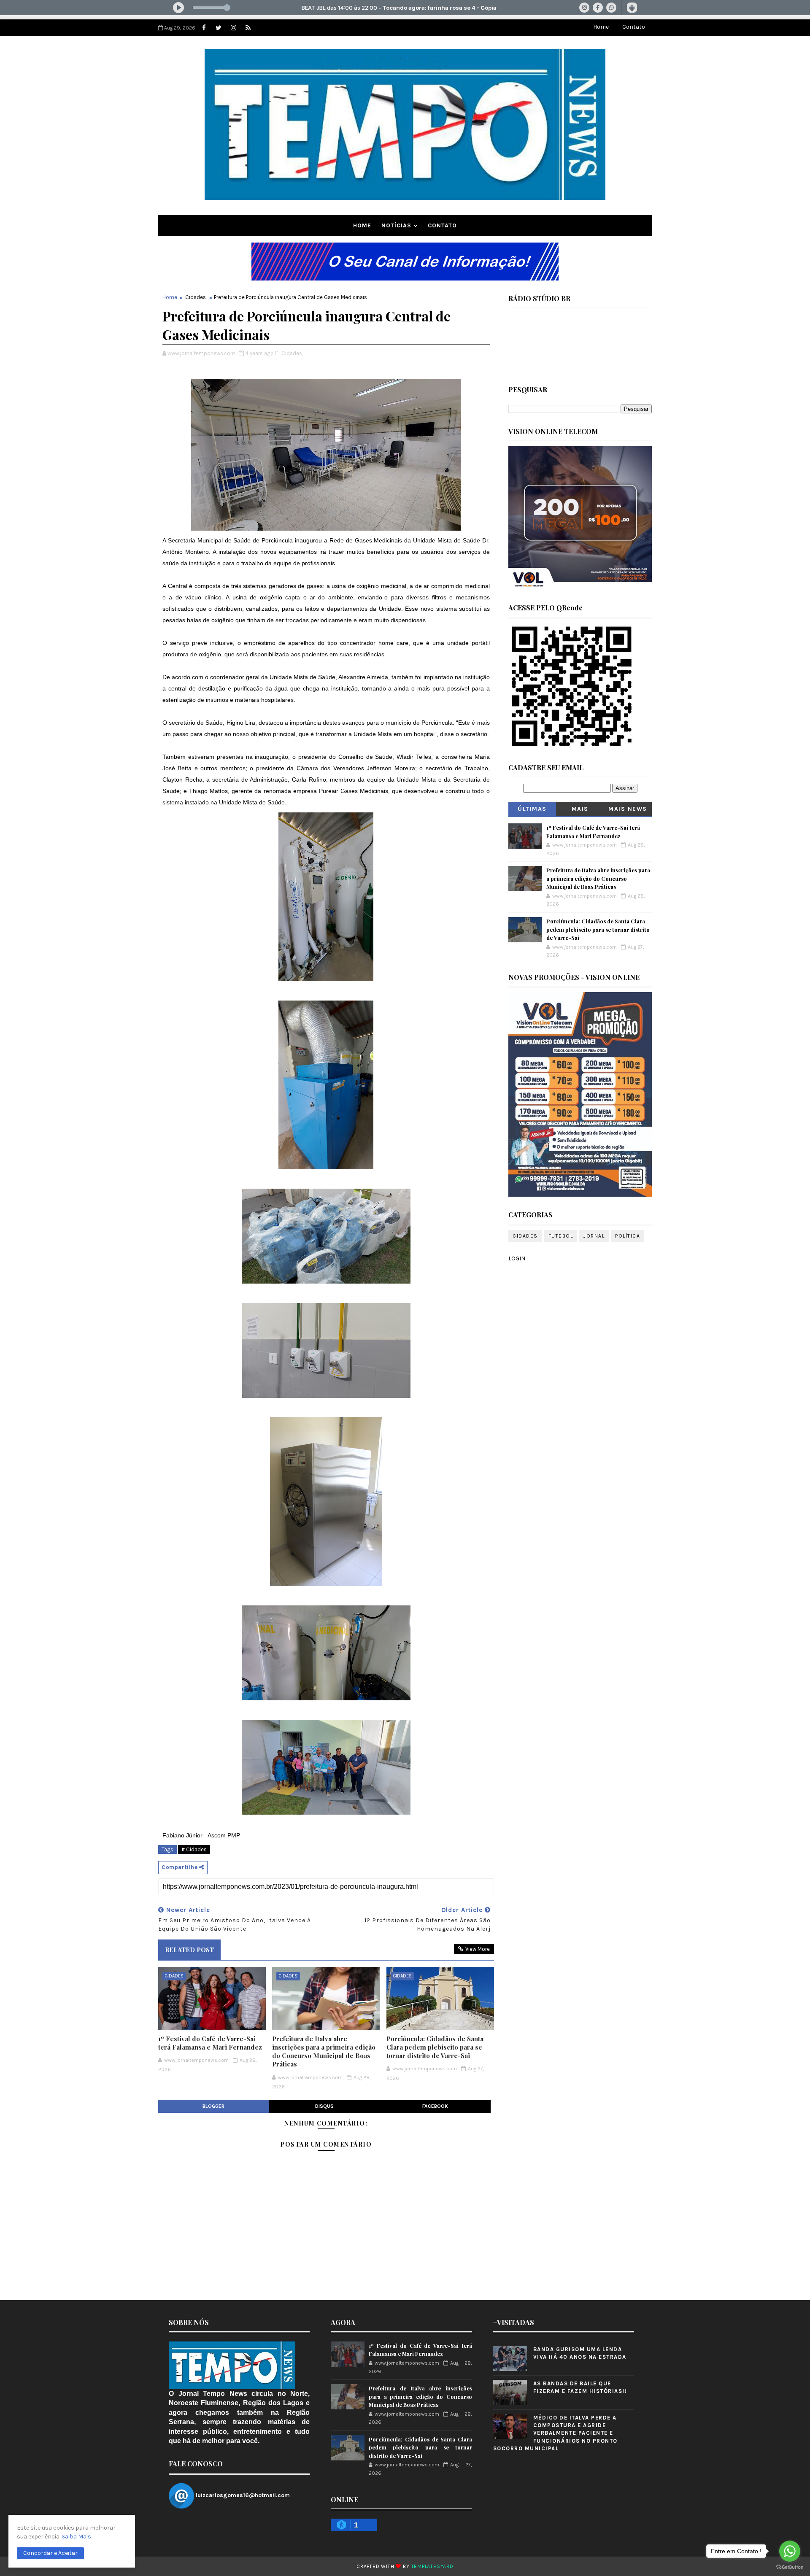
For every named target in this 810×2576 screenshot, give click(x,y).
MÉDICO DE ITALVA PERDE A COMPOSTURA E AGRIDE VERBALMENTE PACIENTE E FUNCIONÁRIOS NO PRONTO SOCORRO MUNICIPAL (555, 2433)
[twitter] (219, 28)
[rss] (248, 28)
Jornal (594, 1236)
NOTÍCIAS (396, 225)
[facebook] (204, 28)
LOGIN (517, 1258)
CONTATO (442, 225)
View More (478, 1949)
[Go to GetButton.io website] (790, 2567)
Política (628, 1236)
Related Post (189, 1950)
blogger (213, 2106)
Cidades (196, 297)
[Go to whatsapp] (790, 2551)
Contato (634, 27)
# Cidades (194, 1849)
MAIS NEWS (628, 809)
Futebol (561, 1236)
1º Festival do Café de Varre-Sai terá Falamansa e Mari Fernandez (210, 2043)
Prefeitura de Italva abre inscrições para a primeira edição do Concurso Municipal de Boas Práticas (324, 2051)
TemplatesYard (432, 2566)
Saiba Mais (76, 2537)
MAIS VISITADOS (580, 811)
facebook (435, 2106)
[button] (50, 2553)
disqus (324, 2106)
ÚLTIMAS (532, 809)
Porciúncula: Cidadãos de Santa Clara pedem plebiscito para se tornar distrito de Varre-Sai (435, 2047)
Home (601, 27)
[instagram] (233, 28)
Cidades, (292, 353)
